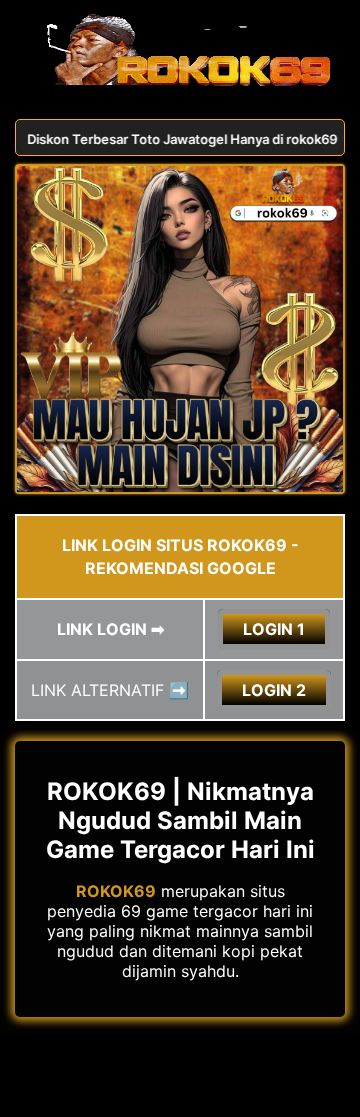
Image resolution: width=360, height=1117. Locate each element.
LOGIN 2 (274, 690)
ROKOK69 (116, 891)
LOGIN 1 (274, 629)
